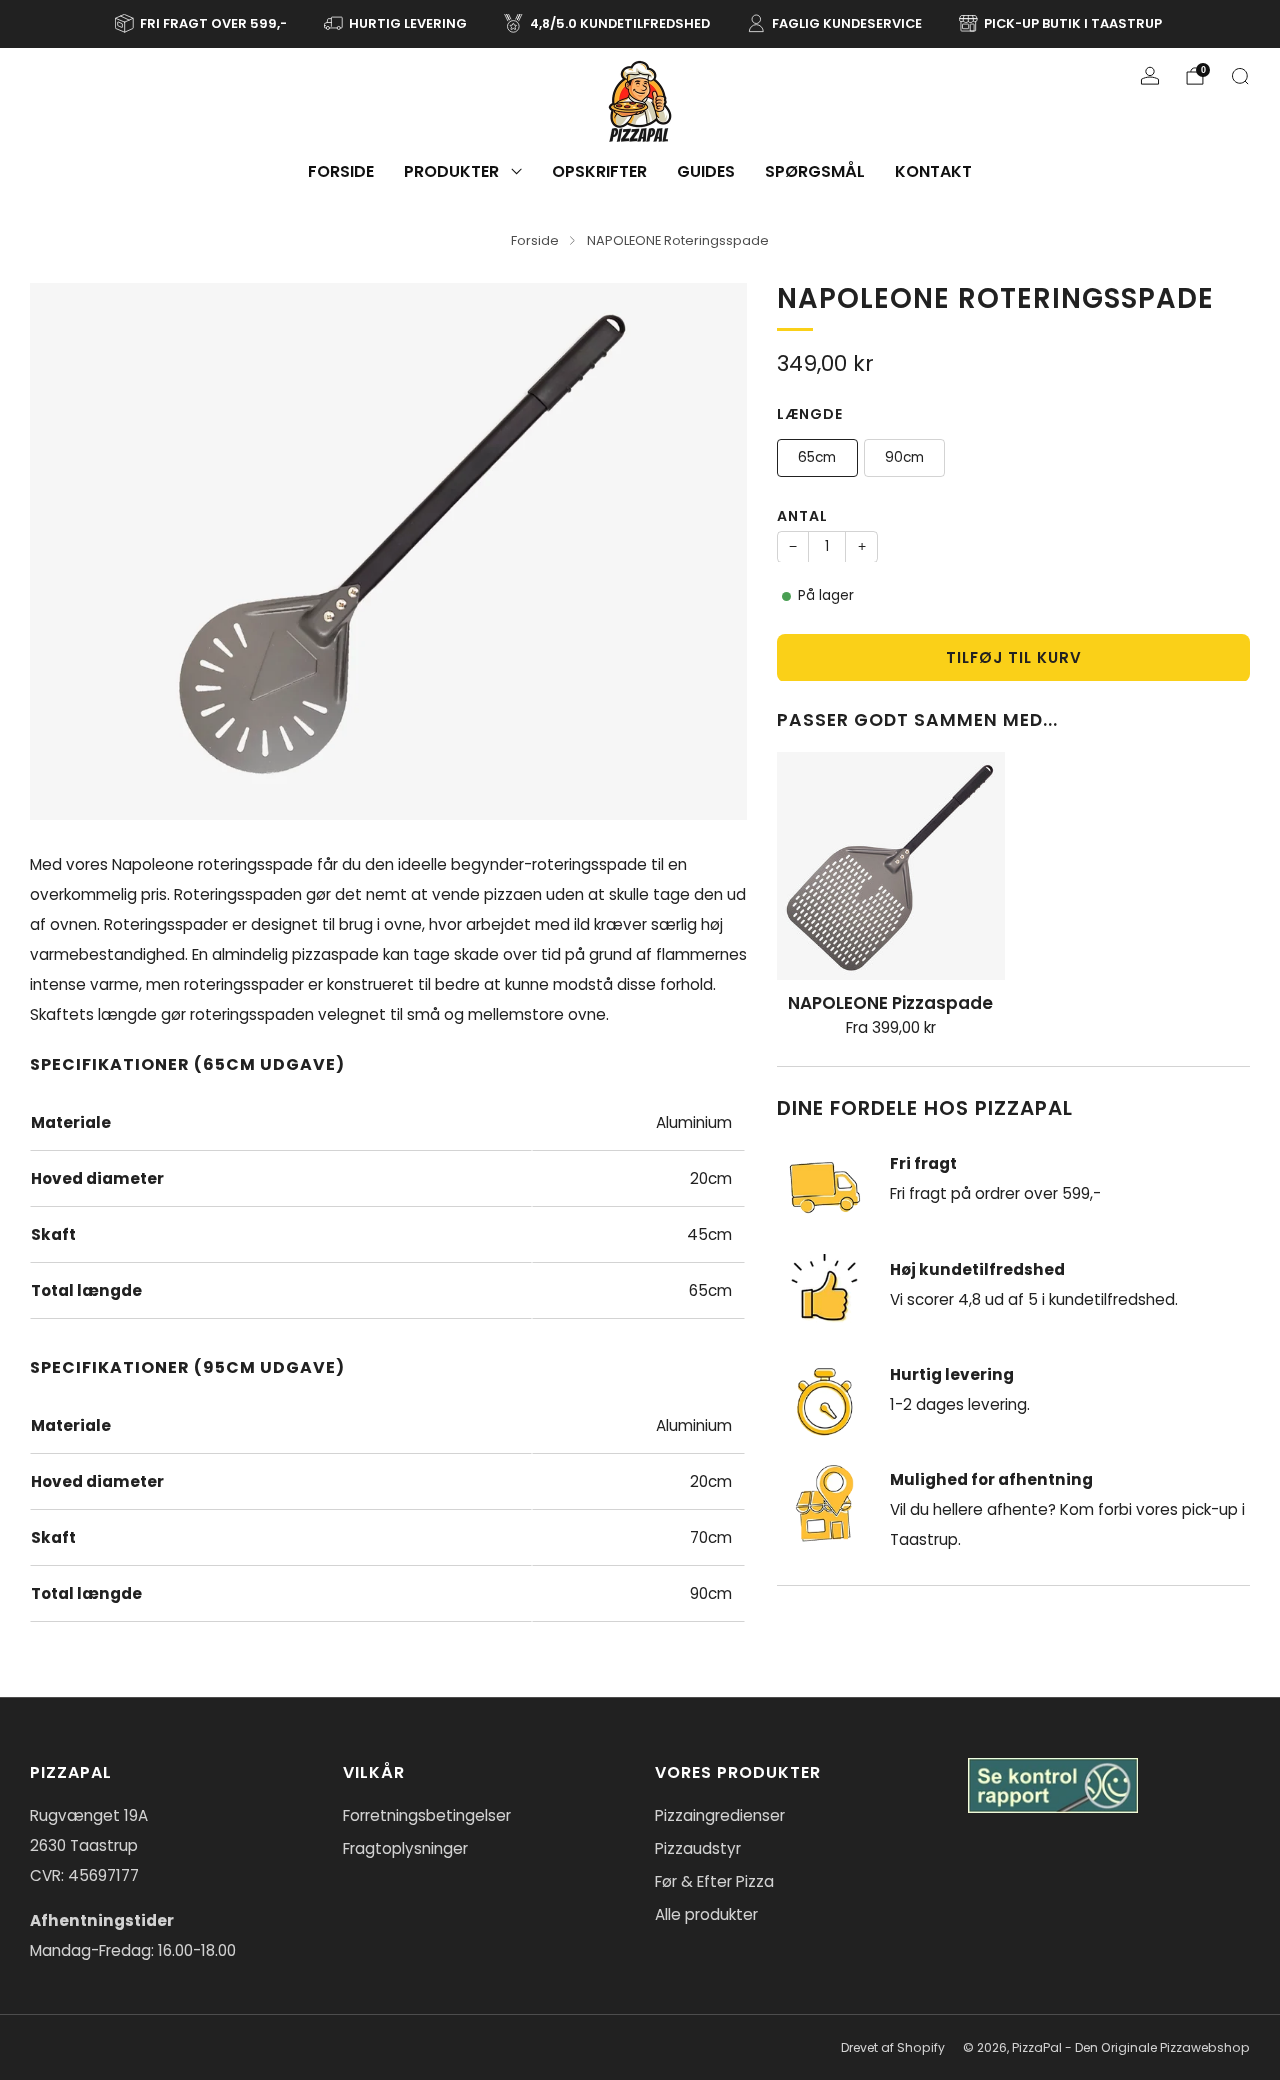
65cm (817, 456)
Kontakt (933, 171)
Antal (802, 515)
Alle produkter (706, 1914)
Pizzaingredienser (720, 1815)
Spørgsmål (815, 171)
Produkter (451, 171)
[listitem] (202, 24)
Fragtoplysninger (405, 1848)
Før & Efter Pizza (714, 1881)
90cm (904, 456)
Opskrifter (599, 171)
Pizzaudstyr (698, 1848)
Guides (706, 171)
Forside (341, 171)
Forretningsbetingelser (427, 1815)
